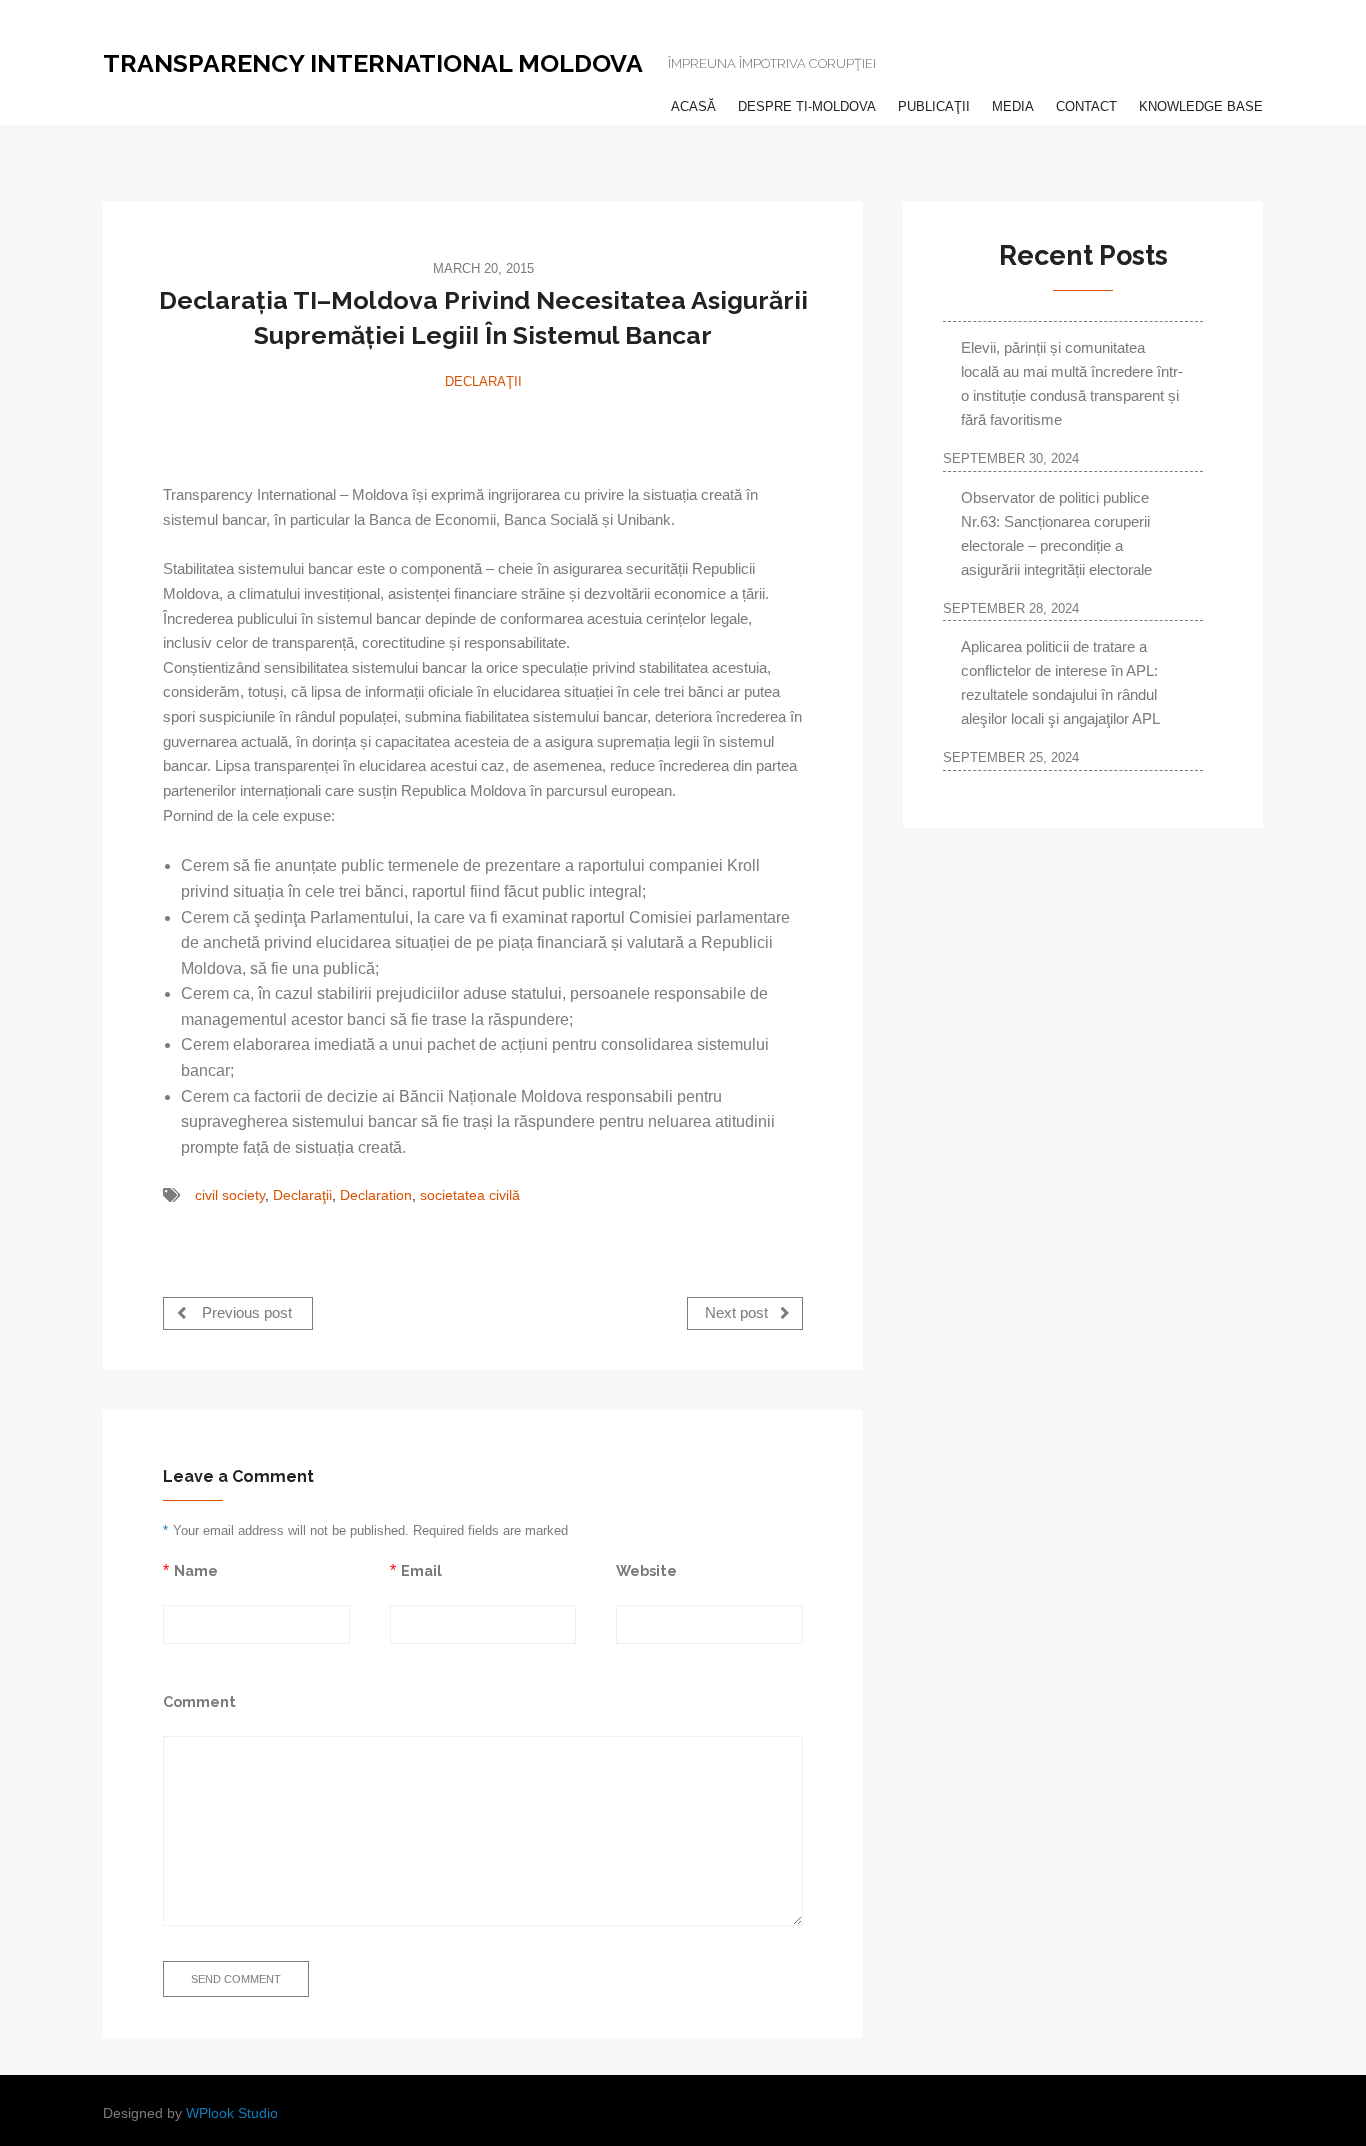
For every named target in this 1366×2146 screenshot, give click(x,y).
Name (196, 1570)
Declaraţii (483, 381)
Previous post (245, 1313)
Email (421, 1570)
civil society (230, 1195)
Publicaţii (934, 106)
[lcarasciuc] (483, 428)
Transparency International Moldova (373, 63)
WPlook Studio (232, 2113)
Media (1013, 106)
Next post (738, 1313)
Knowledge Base (1201, 106)
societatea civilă (470, 1195)
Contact (1086, 106)
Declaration (376, 1195)
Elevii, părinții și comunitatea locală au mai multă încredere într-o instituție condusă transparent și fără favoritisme (1072, 383)
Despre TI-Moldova (807, 106)
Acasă (693, 106)
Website (646, 1570)
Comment (199, 1701)
